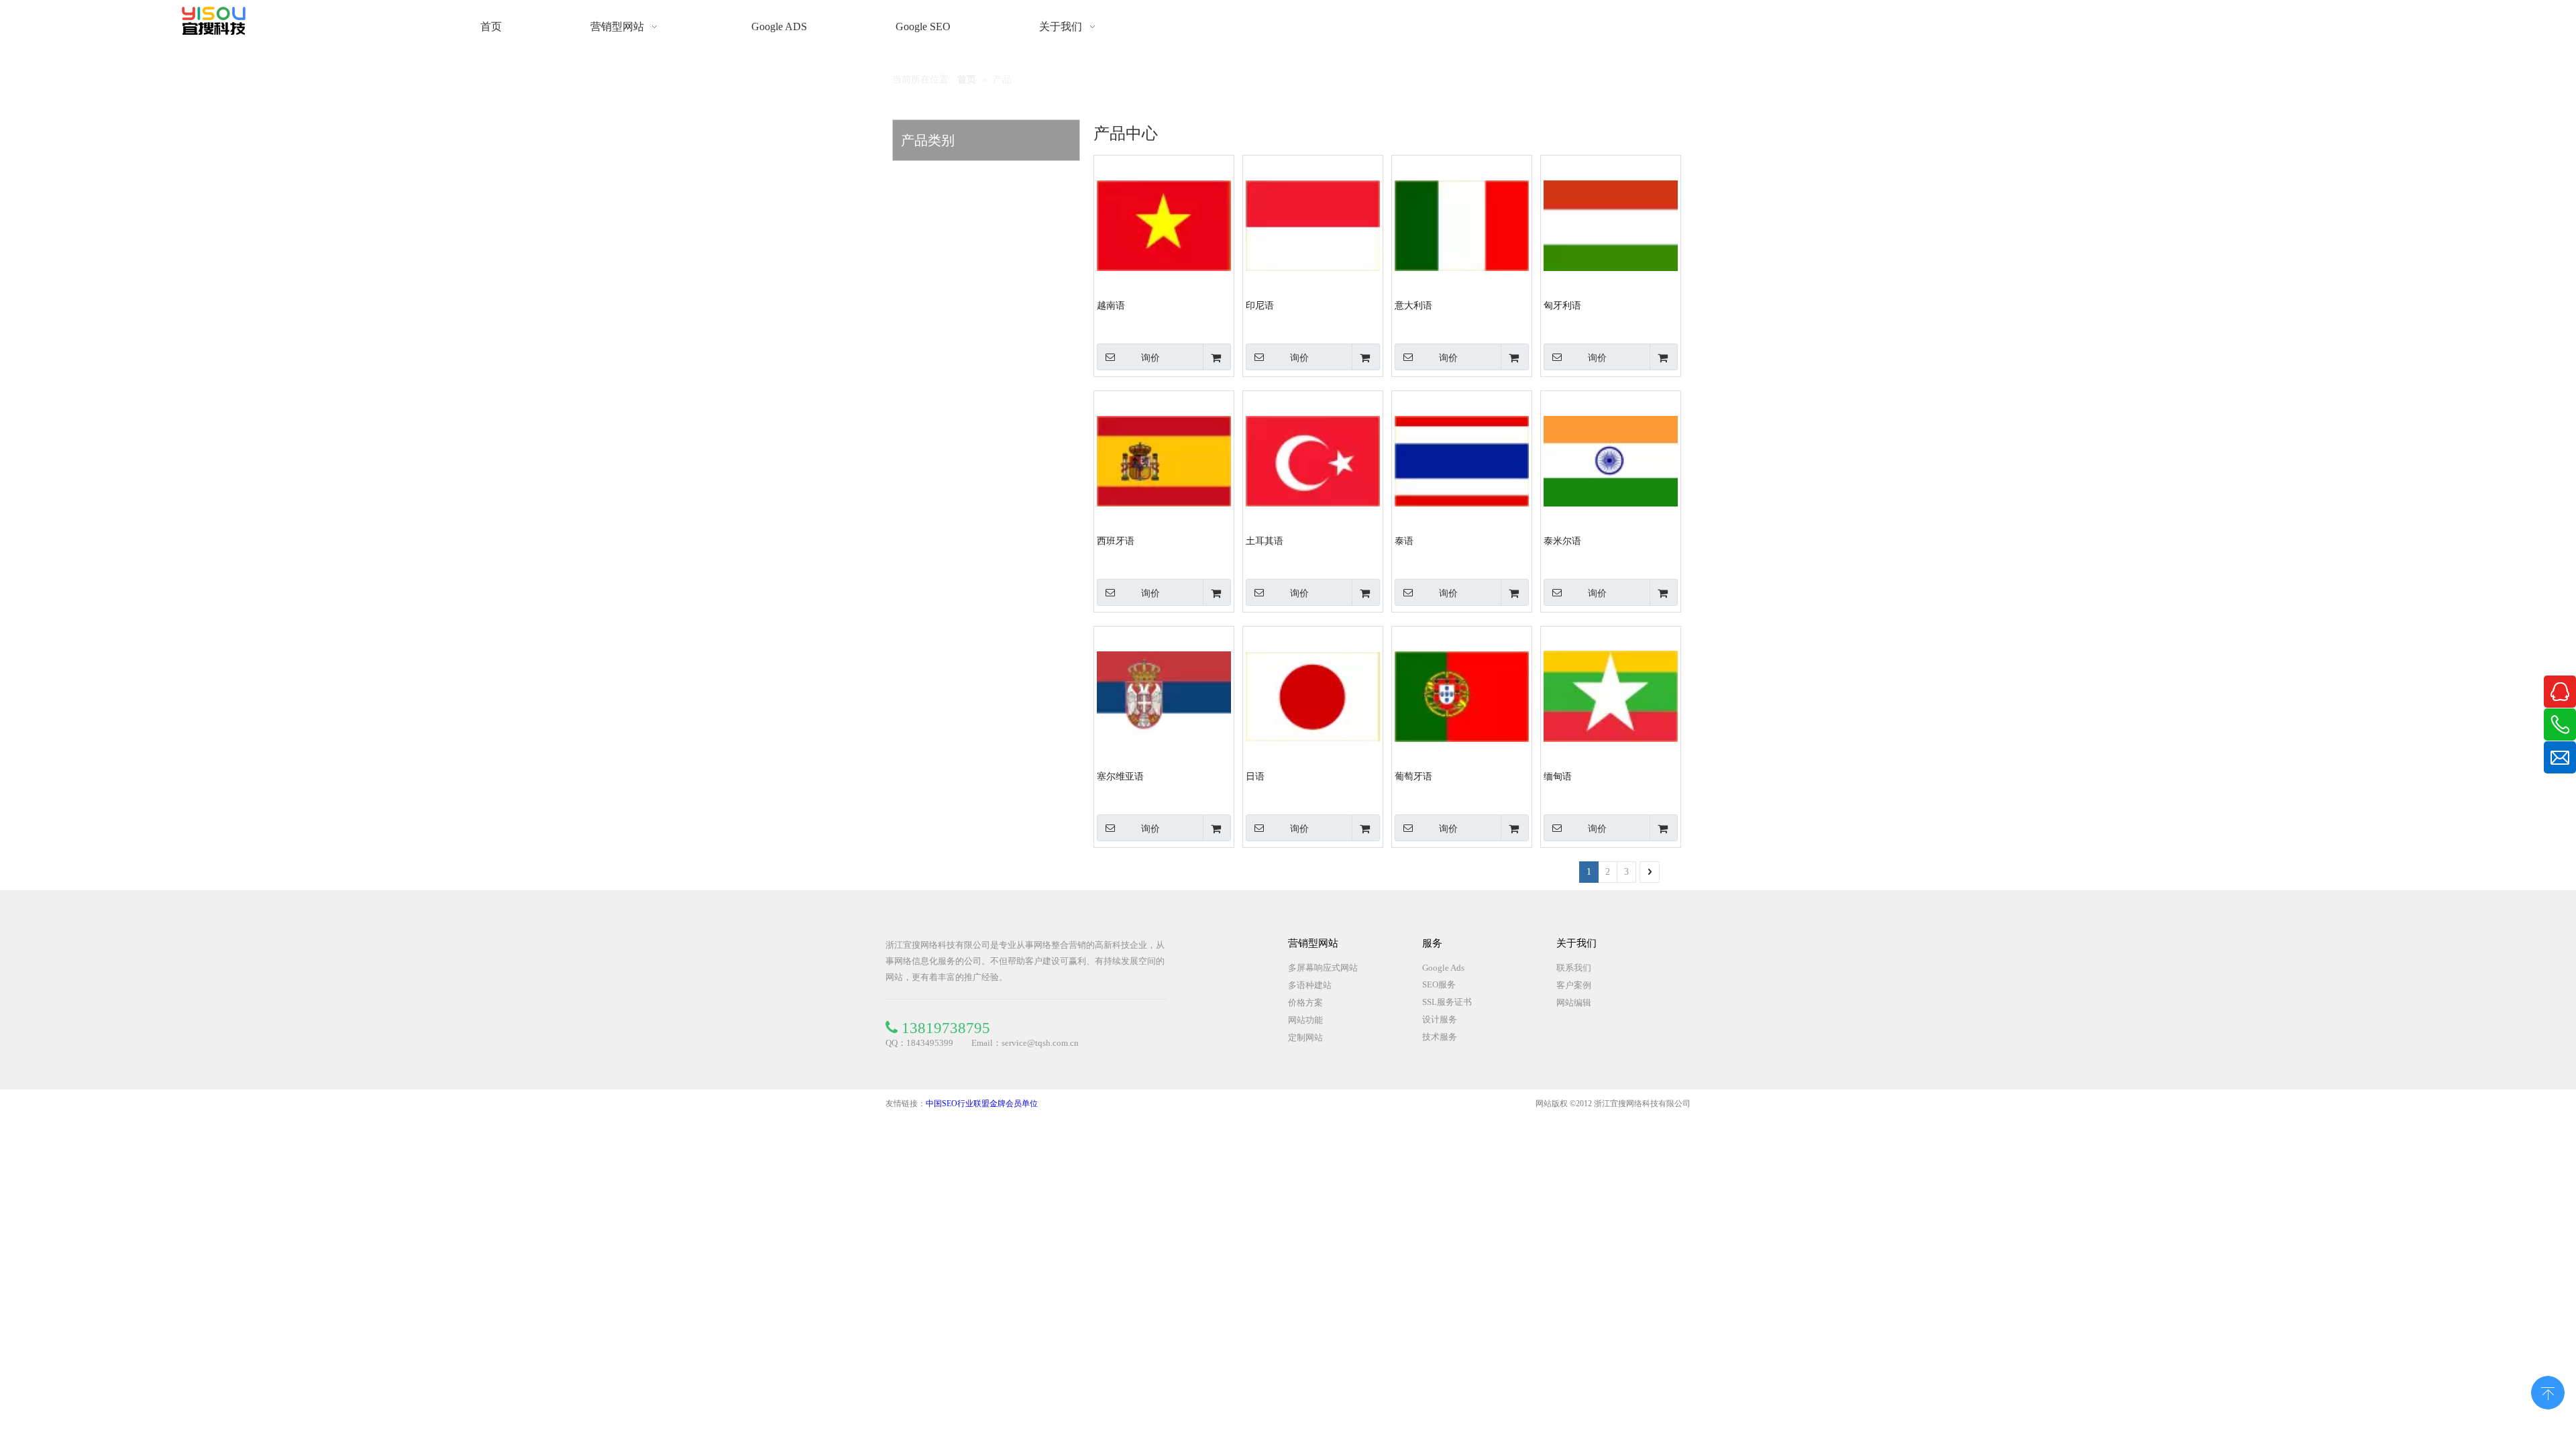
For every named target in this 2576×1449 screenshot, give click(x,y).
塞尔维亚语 (1120, 776)
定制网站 (1305, 1037)
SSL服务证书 (1447, 1002)
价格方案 (1305, 1003)
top (2548, 1391)
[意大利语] (1462, 224)
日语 (1255, 776)
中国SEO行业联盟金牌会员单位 (982, 1104)
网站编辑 (1574, 1003)
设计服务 (1440, 1019)
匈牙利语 (1562, 306)
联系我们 (1574, 968)
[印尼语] (1313, 224)
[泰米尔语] (1611, 460)
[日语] (1313, 695)
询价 (1150, 358)
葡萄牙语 (1413, 776)
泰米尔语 (1562, 541)
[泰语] (1462, 460)
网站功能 (1305, 1020)
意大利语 (1413, 306)
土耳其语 (1265, 541)
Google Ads (1443, 968)
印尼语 (1260, 306)
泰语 (1404, 541)
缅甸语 (1558, 776)
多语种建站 (1310, 985)
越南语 (1111, 306)
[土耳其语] (1313, 460)
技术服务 (1440, 1037)
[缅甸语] (1611, 695)
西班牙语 (1116, 541)
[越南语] (1164, 224)
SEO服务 (1439, 984)
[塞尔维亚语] (1164, 695)
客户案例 (1574, 985)
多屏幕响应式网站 (1323, 968)
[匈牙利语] (1611, 224)
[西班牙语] (1164, 460)
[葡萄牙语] (1462, 695)
